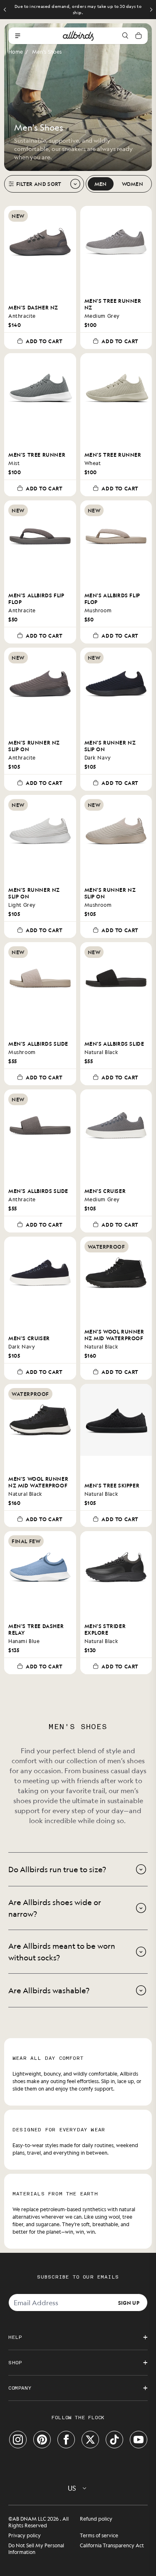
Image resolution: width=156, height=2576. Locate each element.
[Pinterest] (42, 2440)
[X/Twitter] (90, 2440)
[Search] (125, 36)
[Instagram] (18, 2440)
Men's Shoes (47, 52)
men (101, 184)
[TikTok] (114, 2440)
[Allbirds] (78, 36)
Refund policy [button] (96, 2519)
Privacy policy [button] (25, 2535)
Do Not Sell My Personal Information (36, 2549)
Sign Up (129, 2302)
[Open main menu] (17, 36)
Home (16, 52)
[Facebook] (66, 2440)
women (133, 184)
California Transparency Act (112, 2545)
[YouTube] (139, 2440)
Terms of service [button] (99, 2535)
